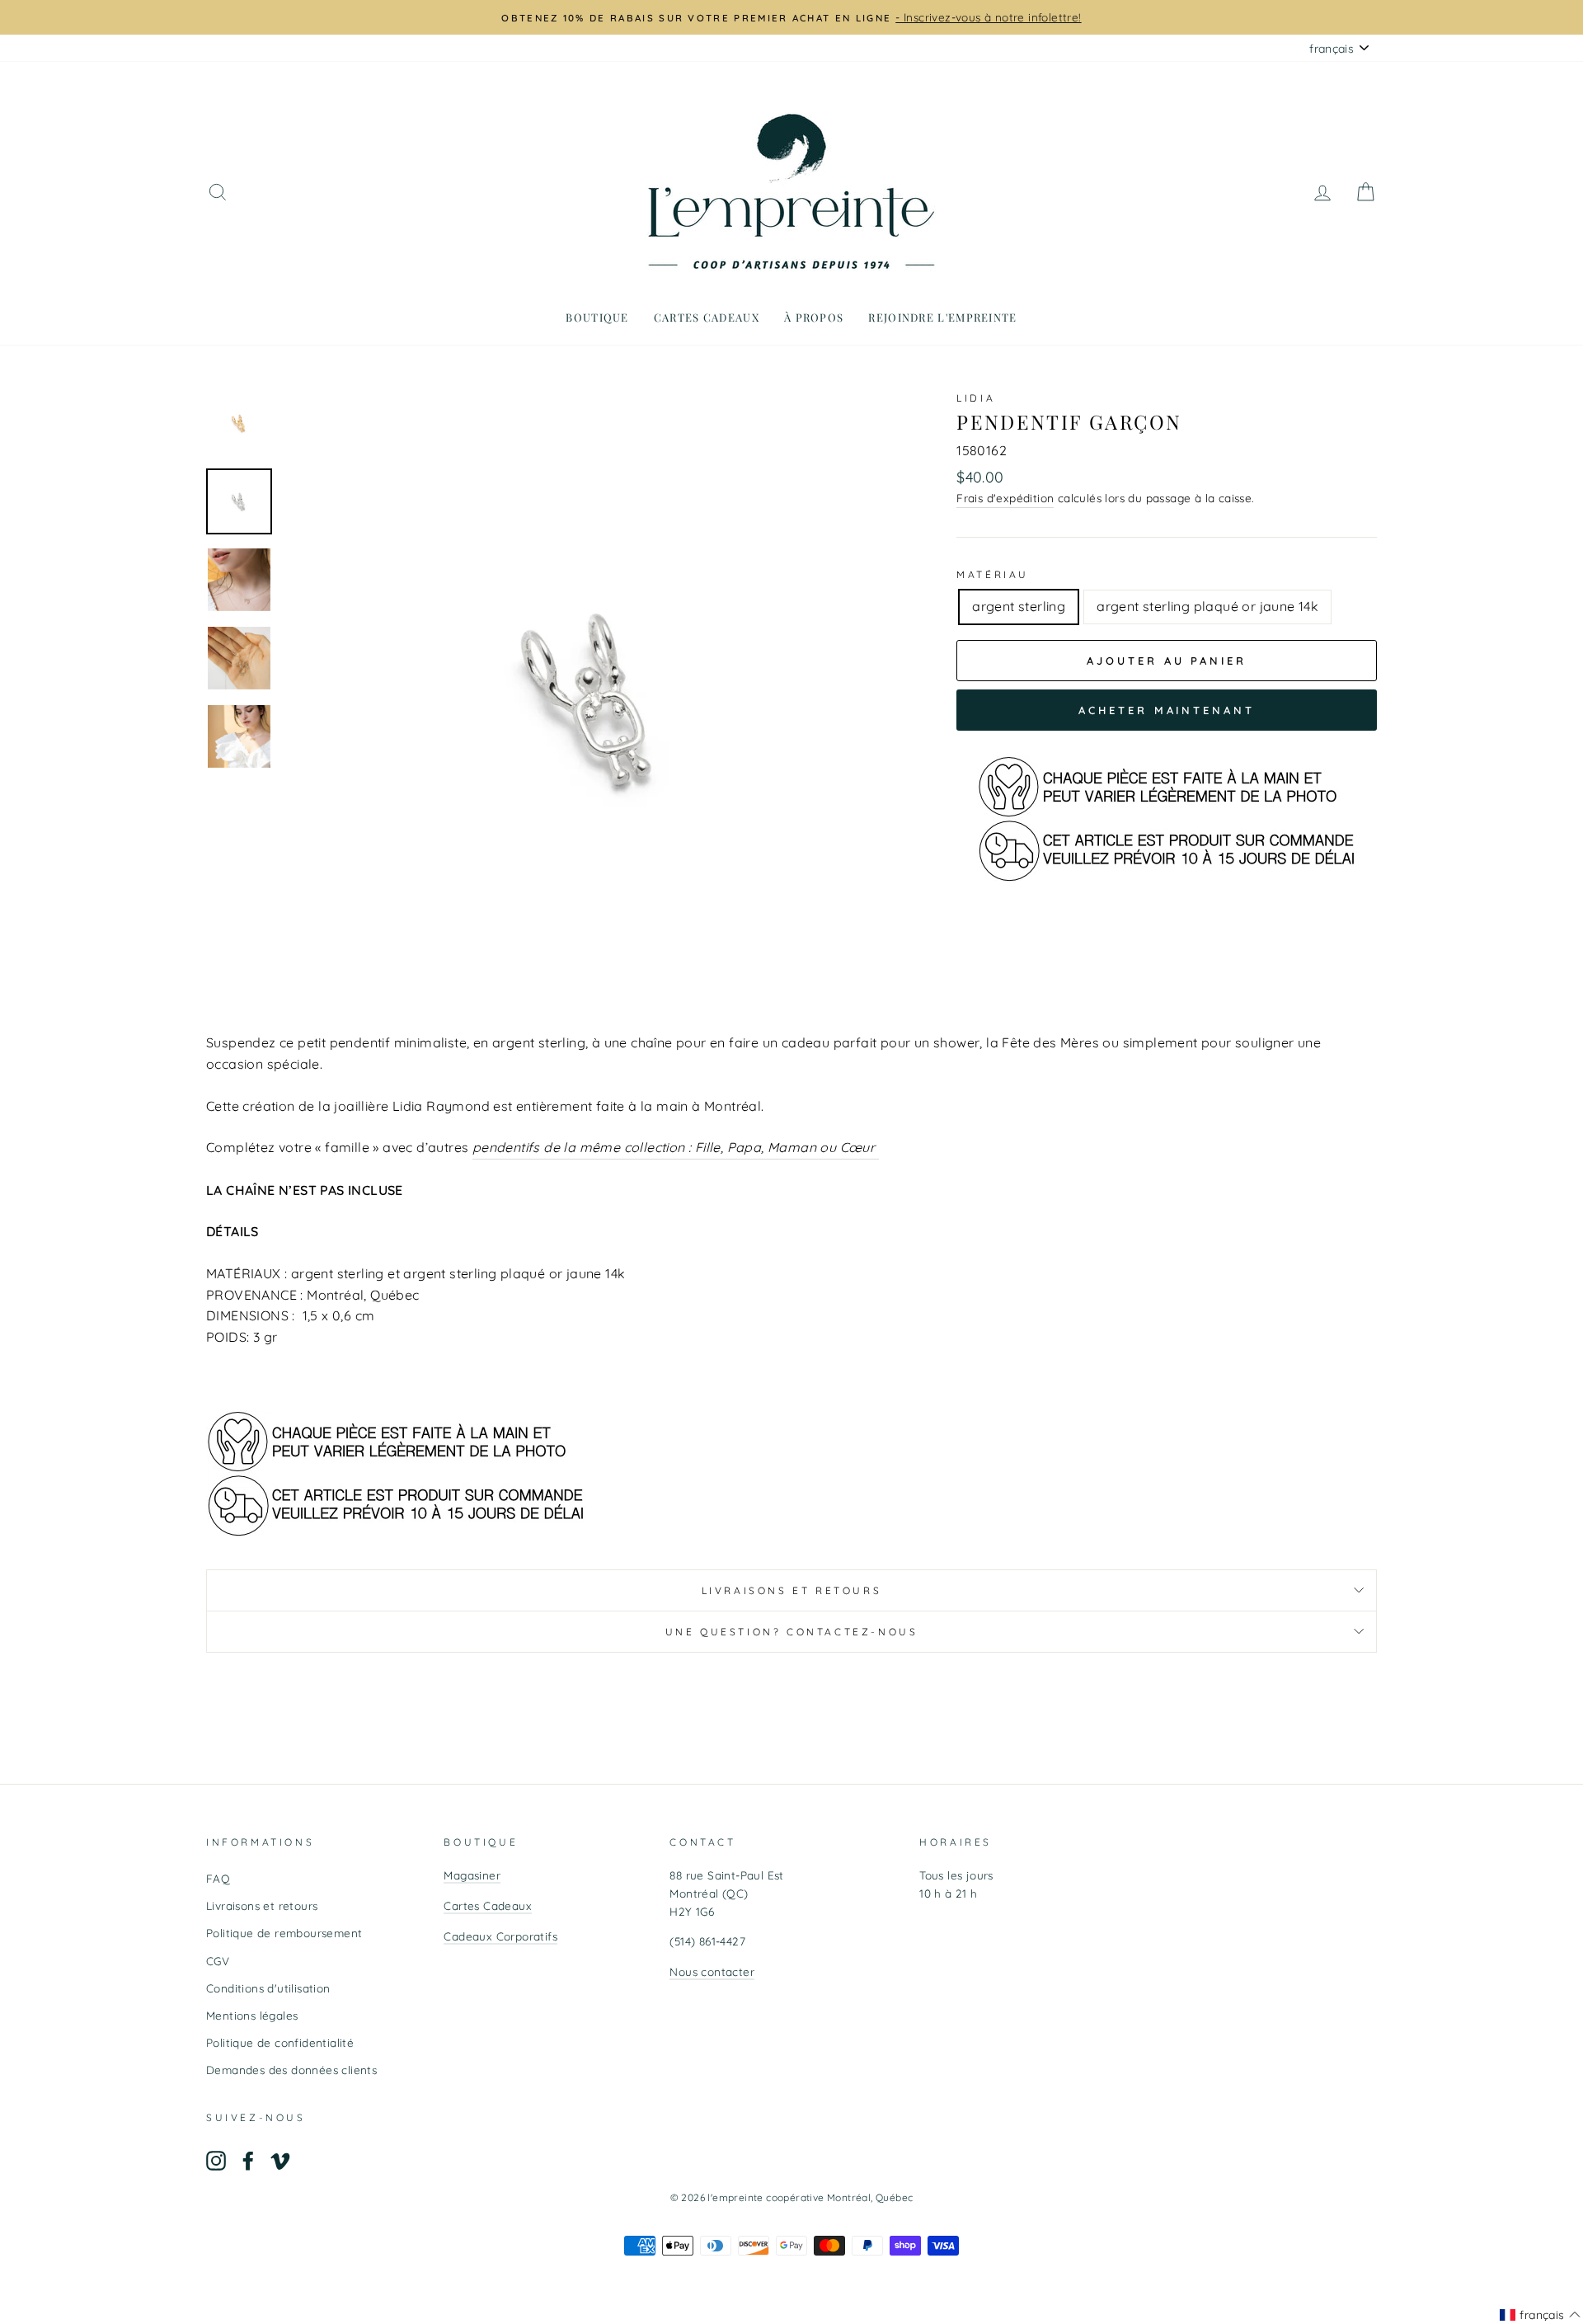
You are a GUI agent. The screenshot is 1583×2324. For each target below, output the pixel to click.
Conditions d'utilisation (268, 1988)
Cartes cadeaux (707, 317)
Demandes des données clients (291, 2070)
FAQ (218, 1878)
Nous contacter (712, 1971)
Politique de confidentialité (280, 2042)
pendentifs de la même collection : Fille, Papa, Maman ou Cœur (676, 1147)
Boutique (597, 317)
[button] (1540, 2315)
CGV (218, 1961)
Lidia (976, 398)
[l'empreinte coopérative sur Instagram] (216, 2160)
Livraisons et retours (792, 1590)
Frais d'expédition (1005, 498)
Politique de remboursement (284, 1933)
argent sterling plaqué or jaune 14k (1207, 606)
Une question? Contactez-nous (792, 1632)
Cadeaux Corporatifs (500, 1936)
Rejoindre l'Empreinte (942, 317)
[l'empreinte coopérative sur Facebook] (248, 2160)
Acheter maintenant (1166, 710)
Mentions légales (252, 2015)
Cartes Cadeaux (488, 1905)
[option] (926, 17)
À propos (814, 317)
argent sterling (1019, 606)
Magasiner (472, 1875)
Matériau (993, 574)
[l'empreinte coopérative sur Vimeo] (280, 2160)
